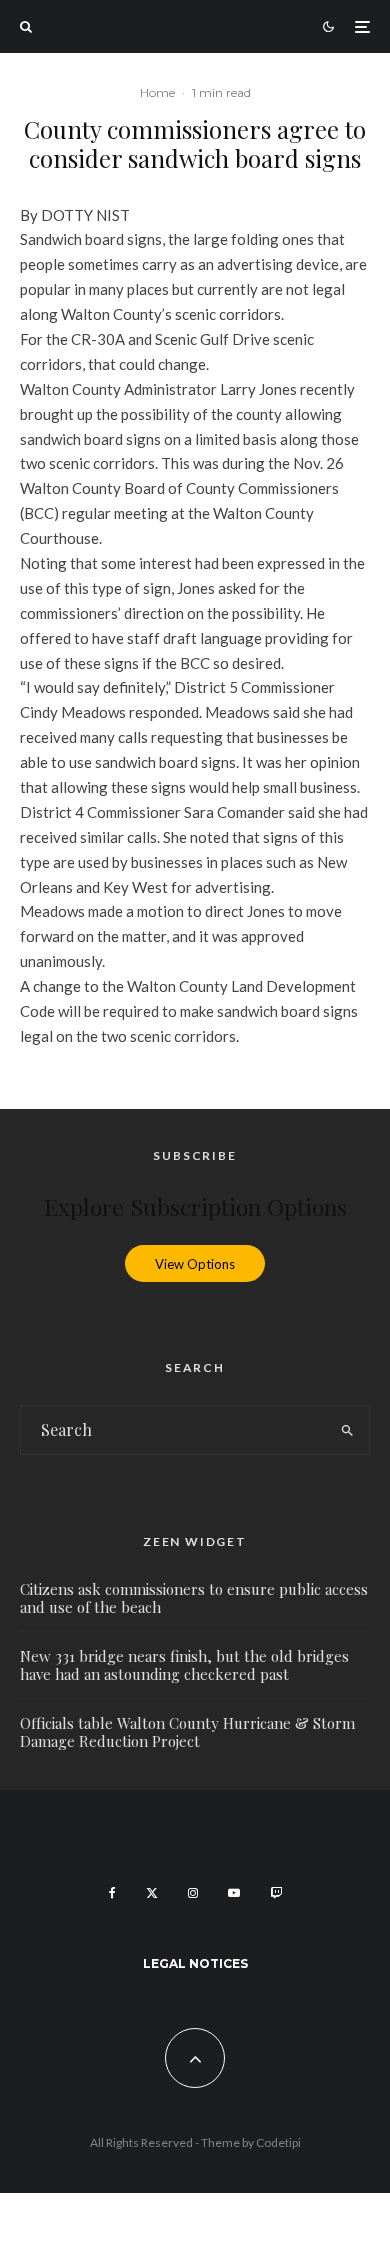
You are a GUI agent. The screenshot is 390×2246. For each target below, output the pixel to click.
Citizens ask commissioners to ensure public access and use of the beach (194, 1598)
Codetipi (278, 2142)
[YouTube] (234, 1893)
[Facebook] (112, 1893)
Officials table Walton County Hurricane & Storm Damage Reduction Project (187, 1732)
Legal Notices (195, 1963)
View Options (195, 1263)
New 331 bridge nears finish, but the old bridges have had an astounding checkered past (184, 1665)
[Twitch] (276, 1893)
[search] (347, 1430)
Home (157, 92)
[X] (152, 1893)
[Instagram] (193, 1893)
